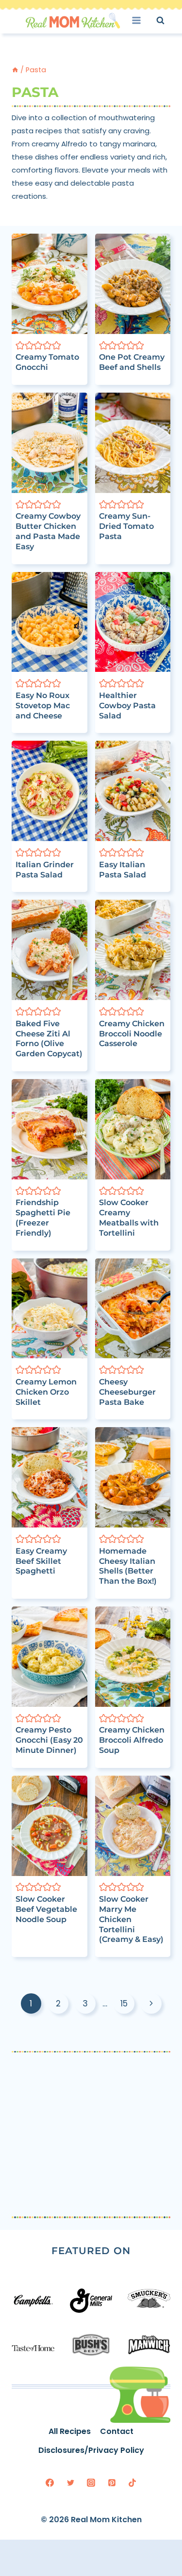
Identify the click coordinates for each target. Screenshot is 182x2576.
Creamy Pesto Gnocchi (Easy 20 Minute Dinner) (49, 1740)
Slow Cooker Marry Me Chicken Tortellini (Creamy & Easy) (131, 1919)
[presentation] (50, 284)
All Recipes (70, 2431)
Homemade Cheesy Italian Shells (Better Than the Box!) (128, 1566)
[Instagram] (91, 2482)
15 (124, 2004)
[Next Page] (151, 2004)
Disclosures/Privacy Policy (91, 2450)
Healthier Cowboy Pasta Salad (127, 706)
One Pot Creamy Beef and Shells (132, 362)
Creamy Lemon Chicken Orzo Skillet (46, 1392)
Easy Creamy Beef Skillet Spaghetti (41, 1561)
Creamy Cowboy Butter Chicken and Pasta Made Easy (48, 531)
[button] (20, 345)
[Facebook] (50, 2482)
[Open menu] (140, 20)
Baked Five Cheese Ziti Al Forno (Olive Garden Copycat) (49, 1039)
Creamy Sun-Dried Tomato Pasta (126, 526)
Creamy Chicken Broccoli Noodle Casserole (132, 1034)
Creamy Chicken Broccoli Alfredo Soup (132, 1740)
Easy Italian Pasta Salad (123, 870)
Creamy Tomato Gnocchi (47, 362)
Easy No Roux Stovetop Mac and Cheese (43, 706)
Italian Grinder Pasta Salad (45, 870)
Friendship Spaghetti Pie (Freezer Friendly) (43, 1217)
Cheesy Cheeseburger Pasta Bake (127, 1392)
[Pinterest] (112, 2482)
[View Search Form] (169, 20)
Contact (117, 2431)
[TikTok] (132, 2482)
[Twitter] (70, 2482)
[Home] (15, 70)
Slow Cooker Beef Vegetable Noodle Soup (46, 1909)
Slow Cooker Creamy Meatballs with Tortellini (129, 1217)
